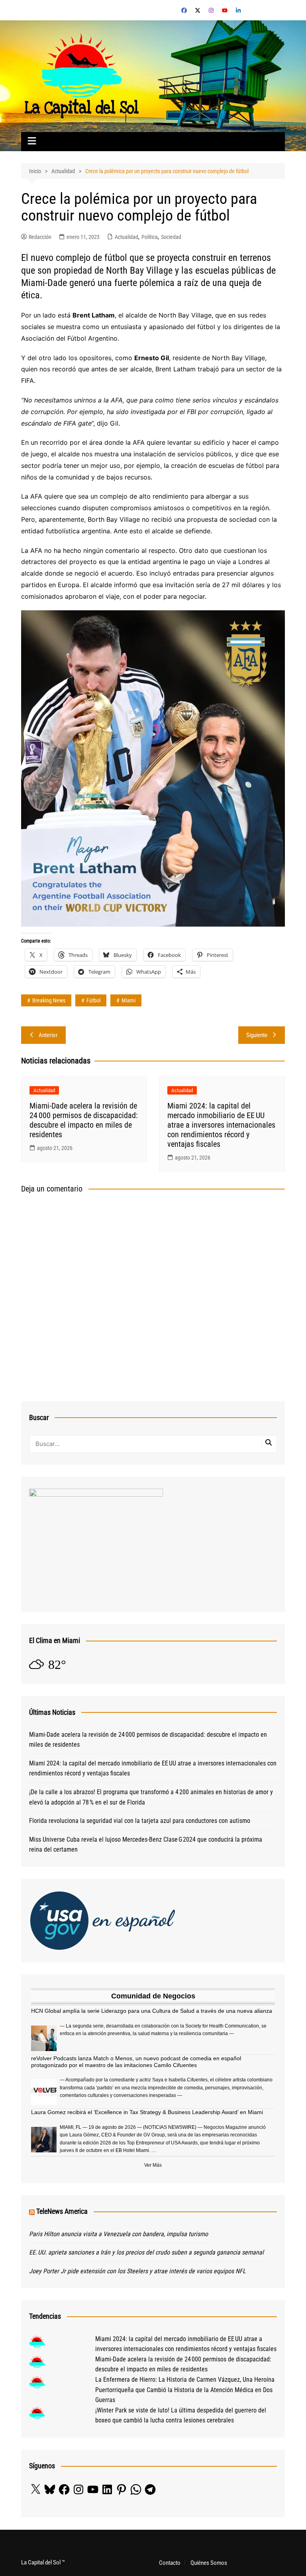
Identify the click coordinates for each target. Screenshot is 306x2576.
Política (150, 237)
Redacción (40, 237)
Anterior (48, 1035)
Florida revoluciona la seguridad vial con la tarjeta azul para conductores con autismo (140, 1821)
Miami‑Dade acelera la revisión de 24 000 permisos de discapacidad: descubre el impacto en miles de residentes (84, 1120)
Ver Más (153, 2165)
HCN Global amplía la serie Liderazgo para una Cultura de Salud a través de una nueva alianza (152, 2011)
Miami (128, 1000)
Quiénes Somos (209, 2563)
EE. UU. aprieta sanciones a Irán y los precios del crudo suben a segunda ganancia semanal (146, 2252)
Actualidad (127, 237)
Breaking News (49, 1000)
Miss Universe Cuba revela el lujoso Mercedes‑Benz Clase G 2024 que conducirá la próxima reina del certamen (146, 1845)
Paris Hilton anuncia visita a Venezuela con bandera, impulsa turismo (119, 2234)
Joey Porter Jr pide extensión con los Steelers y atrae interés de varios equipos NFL (137, 2271)
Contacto (170, 2563)
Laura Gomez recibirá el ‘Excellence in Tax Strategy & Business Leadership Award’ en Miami (147, 2112)
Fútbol (93, 1000)
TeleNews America (62, 2211)
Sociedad (171, 237)
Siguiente (257, 1035)
